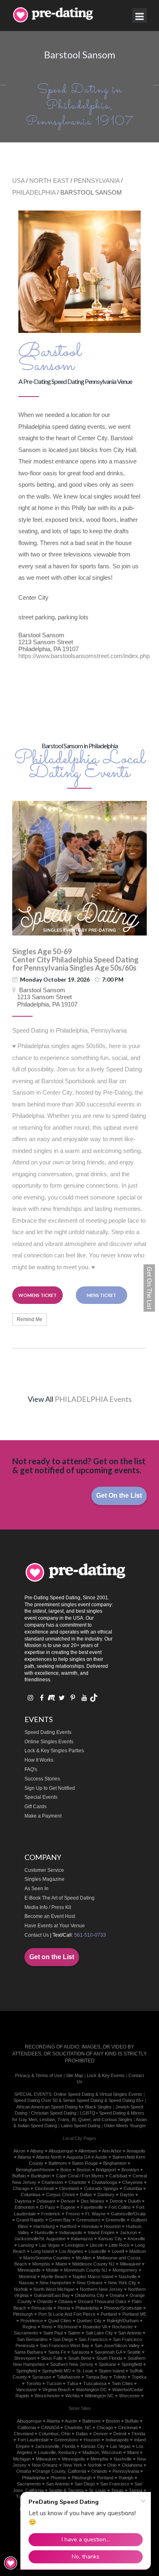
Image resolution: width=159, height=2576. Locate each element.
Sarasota (80, 2352)
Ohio (112, 2465)
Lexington (75, 2245)
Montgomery (125, 2270)
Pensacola (42, 2308)
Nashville (128, 2277)
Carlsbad (118, 2176)
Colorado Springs (101, 2188)
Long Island (42, 2251)
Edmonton (25, 2207)
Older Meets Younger (125, 2126)
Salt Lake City (99, 2333)
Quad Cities (60, 2321)
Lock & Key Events (106, 2075)
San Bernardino (32, 2339)
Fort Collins (120, 2207)
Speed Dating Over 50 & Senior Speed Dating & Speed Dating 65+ (78, 2100)
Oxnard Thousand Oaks (102, 2301)
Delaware (46, 2201)
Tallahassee (68, 2377)
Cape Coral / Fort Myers (80, 2176)
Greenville (116, 2220)
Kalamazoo (82, 2239)
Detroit (116, 2201)
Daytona (23, 2201)
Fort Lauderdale (33, 2440)
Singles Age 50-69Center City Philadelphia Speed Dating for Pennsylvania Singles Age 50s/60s (75, 960)
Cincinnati (44, 2188)
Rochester (123, 2327)
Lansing (26, 2245)
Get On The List (149, 1288)
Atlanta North (49, 2157)
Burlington (41, 2176)
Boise (66, 2170)
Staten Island (112, 2371)
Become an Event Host (50, 1916)
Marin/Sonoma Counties (47, 2258)
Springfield (132, 2364)
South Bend (79, 2358)
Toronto (34, 2383)
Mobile (52, 2270)
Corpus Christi (60, 2195)
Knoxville (136, 2239)
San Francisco (93, 2339)
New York (73, 2465)
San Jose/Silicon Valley (117, 2345)
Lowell (118, 2251)
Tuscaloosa (95, 2383)
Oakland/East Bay (52, 2295)
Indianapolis (71, 2232)
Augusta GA (78, 2157)
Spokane (107, 2364)
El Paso (47, 2207)
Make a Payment (43, 1816)
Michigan (22, 2459)
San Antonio (130, 2333)
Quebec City (89, 2321)
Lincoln (97, 2245)
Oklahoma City (90, 2295)
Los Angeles (71, 2251)
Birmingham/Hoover (35, 2170)
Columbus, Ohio (55, 2434)
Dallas (86, 2195)
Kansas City (110, 2239)
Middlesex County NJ (93, 2264)
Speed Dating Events (48, 1732)
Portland (109, 2314)
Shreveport (25, 2358)
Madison (138, 2251)
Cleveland (69, 2188)
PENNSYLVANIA (97, 181)
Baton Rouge (85, 2163)
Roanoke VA (95, 2327)
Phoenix (59, 2478)
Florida (138, 2434)
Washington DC (91, 2390)
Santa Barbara (29, 2352)
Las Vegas (50, 2245)
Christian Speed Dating (54, 2113)
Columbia (133, 2188)
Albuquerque (61, 2151)
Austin (101, 2157)
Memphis (41, 2264)
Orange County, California (61, 2471)
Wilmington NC (99, 2396)
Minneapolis (29, 2270)
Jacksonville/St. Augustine (40, 2239)
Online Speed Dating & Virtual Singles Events (98, 2094)
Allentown (88, 2151)
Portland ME (134, 2314)
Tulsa (72, 2383)
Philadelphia (87, 2308)
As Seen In (36, 1889)
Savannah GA (108, 2352)
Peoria (64, 2308)
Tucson (54, 2383)
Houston (112, 2226)
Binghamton (115, 2163)
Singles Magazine (44, 1879)
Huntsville (44, 2232)
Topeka (139, 2377)
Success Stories (42, 1779)
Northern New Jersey (101, 2289)
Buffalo (19, 2176)
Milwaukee (130, 2264)
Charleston (52, 2182)
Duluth (134, 2201)
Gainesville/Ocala (128, 2214)
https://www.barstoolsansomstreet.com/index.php (84, 656)
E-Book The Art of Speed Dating (60, 1898)
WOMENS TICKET (38, 1295)
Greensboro (88, 2220)
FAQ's (31, 1769)
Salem (74, 2333)
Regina (29, 2327)
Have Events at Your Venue (55, 1926)
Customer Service (44, 1870)
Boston (84, 2170)
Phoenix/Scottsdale (123, 2308)
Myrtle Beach (54, 2277)
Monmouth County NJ (86, 2270)
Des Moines (93, 2201)
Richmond (67, 2327)
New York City (122, 2283)
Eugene (68, 2207)
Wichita (72, 2396)
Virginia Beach (56, 2390)
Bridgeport (106, 2170)
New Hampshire (55, 2283)
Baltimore (58, 2163)
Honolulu (90, 2226)
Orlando (45, 2301)
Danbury (106, 2195)
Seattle (134, 2352)
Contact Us (37, 1935)
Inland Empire (101, 2232)
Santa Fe (57, 2352)
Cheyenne (132, 2182)
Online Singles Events (49, 1742)
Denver (68, 2201)
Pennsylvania (126, 2471)
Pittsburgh (23, 2314)
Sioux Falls (52, 2358)
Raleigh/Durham (123, 2321)
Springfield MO (56, 2371)
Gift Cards (35, 1807)
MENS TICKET (102, 1295)
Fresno (73, 2214)
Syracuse (42, 2377)
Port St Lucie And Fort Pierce (67, 2314)
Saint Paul (53, 2333)
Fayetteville (92, 2207)
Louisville (97, 2251)
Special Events (41, 1797)
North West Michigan (54, 2289)
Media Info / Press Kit (48, 1907)
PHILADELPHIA (34, 192)
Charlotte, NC (78, 2427)
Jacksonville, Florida (55, 2446)
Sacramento (26, 2333)
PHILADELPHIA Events (93, 1399)
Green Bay (60, 2220)
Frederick (51, 2214)
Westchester (47, 2396)
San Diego (63, 2339)
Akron (19, 2151)
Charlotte (77, 2182)
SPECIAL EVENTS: (33, 2094)
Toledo (120, 2377)
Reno (47, 2327)
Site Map (75, 2075)
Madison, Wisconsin (102, 2452)
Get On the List (119, 1495)
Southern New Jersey (72, 2364)
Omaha (117, 2295)
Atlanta (24, 2157)
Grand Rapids (30, 2220)
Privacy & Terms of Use (39, 2075)
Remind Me (30, 1319)
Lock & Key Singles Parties (54, 1751)
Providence (32, 2321)
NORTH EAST (49, 181)
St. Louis (85, 2371)
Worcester (129, 2396)
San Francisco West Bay (65, 2345)
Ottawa (65, 2301)
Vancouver (26, 2390)
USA (18, 181)
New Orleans (90, 2283)
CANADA (50, 2427)
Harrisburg (44, 2226)
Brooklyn (130, 2170)
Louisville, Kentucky (57, 2452)
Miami (61, 2264)
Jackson (128, 2232)
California (27, 2427)
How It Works (39, 1760)
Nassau (26, 2283)
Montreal (27, 2277)
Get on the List (52, 1957)
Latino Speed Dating (81, 2126)
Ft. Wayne (95, 2214)
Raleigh (126, 2478)
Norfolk (21, 2289)
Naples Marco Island (93, 2277)
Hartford (68, 2226)
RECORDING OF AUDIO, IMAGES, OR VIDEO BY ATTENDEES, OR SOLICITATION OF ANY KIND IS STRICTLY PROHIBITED (79, 2054)
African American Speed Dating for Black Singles (64, 2107)
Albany (37, 2151)
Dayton (127, 2195)
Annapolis (136, 2151)
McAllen (84, 2258)
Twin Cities (122, 2383)
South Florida (109, 2358)
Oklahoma (132, 2465)
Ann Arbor (112, 2151)
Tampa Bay (97, 2377)
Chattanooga (104, 2182)
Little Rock (119, 2245)
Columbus (31, 2195)
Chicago (21, 2188)
